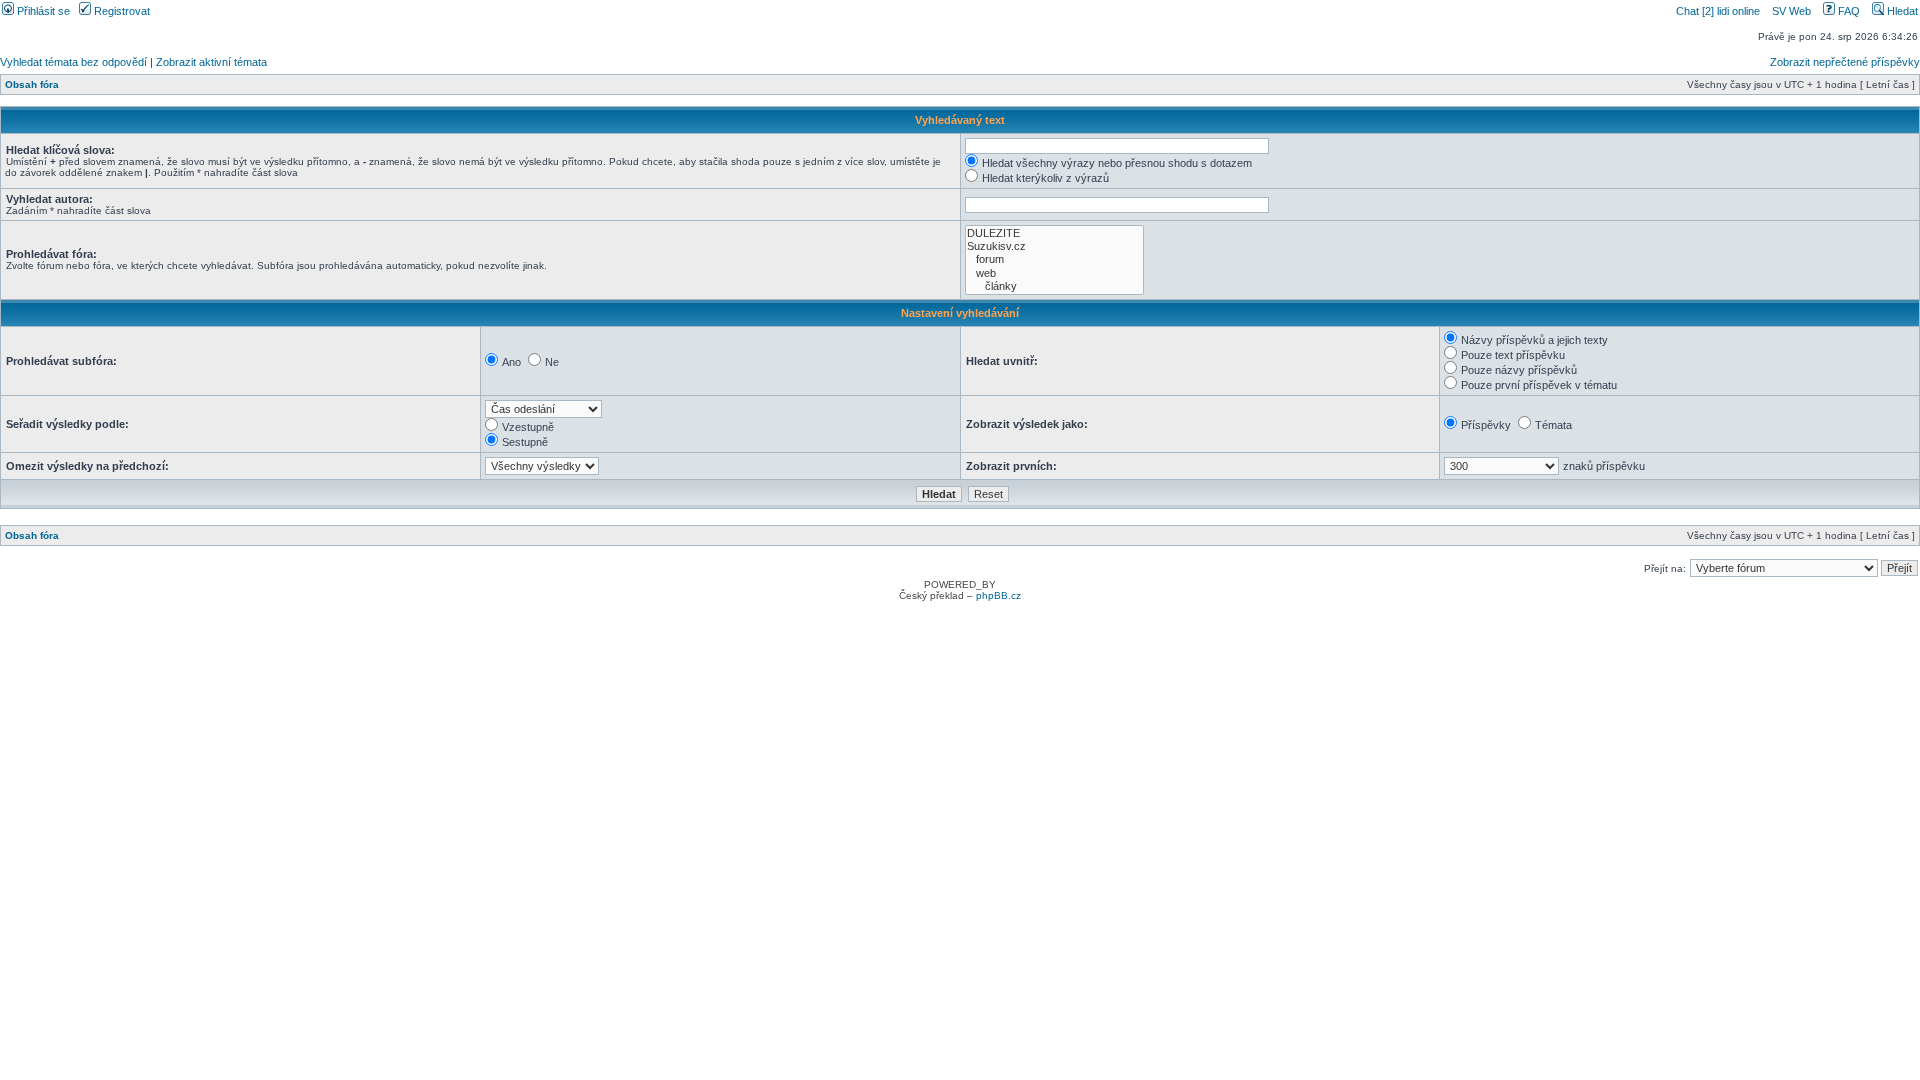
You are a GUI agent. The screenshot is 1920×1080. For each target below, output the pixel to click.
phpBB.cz (998, 595)
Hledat (1901, 11)
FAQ (1847, 11)
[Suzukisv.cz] (1054, 246)
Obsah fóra (32, 84)
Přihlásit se (42, 11)
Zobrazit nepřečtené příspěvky (1845, 62)
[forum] (1054, 259)
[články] (1054, 286)
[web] (1054, 273)
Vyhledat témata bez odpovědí (73, 62)
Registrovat (120, 11)
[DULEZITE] (1054, 233)
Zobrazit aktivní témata (211, 62)
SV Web (1791, 11)
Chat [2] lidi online (1719, 11)
